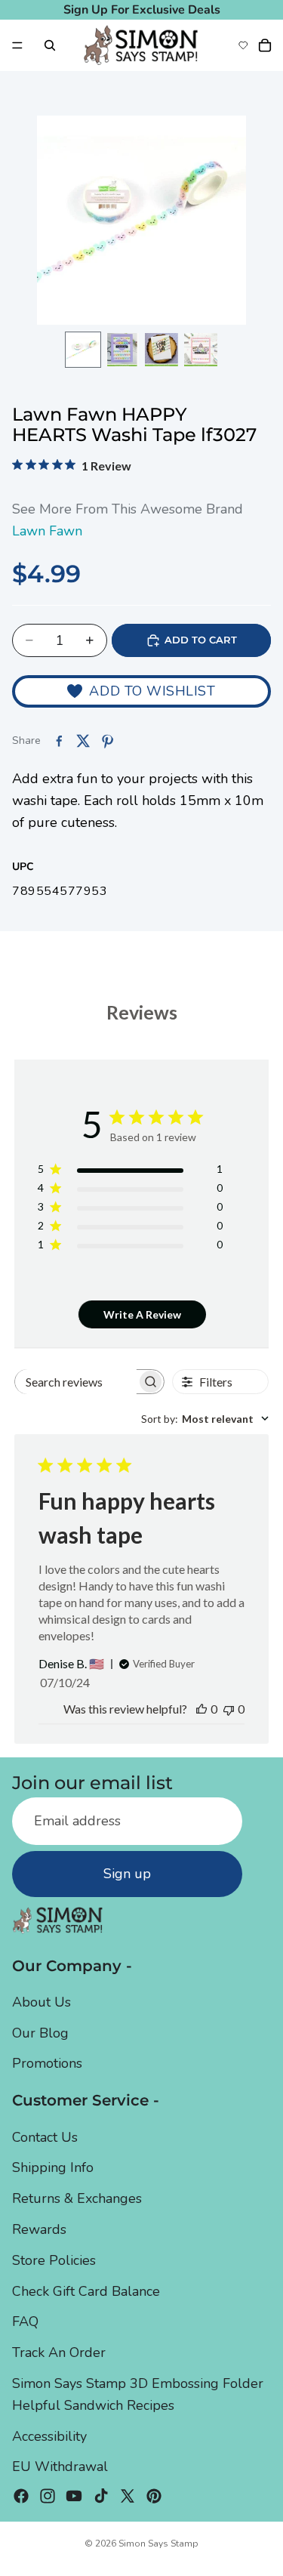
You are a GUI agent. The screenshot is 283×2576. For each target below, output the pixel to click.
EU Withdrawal (60, 2467)
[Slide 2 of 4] (122, 350)
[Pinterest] (154, 2497)
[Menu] (17, 45)
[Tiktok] (101, 2497)
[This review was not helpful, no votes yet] (229, 1709)
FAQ (25, 2322)
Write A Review (142, 1314)
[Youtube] (74, 2497)
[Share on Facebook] (59, 741)
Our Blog (40, 2033)
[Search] (50, 45)
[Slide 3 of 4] (161, 350)
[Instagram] (48, 2497)
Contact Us (45, 2137)
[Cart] (265, 45)
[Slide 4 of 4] (201, 350)
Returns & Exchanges (77, 2199)
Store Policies (54, 2260)
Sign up (127, 1874)
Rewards (39, 2229)
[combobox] (205, 1419)
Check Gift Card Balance (86, 2291)
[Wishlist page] (243, 45)
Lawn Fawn (47, 531)
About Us (42, 2002)
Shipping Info (53, 2168)
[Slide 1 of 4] (83, 350)
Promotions (47, 2064)
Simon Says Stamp (158, 2544)
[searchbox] (76, 1382)
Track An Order (59, 2353)
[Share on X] (83, 741)
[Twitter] (128, 2497)
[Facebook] (21, 2497)
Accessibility (49, 2436)
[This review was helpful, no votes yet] (201, 1709)
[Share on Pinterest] (107, 741)
